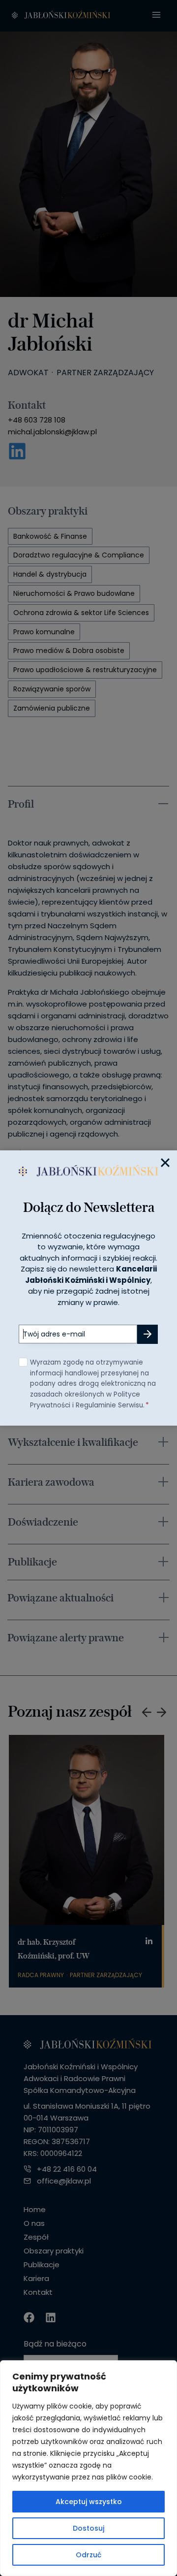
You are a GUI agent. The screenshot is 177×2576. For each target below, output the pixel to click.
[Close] (165, 1162)
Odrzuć (88, 2555)
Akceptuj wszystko (89, 2502)
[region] (88, 2468)
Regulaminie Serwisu (109, 1405)
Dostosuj (88, 2528)
